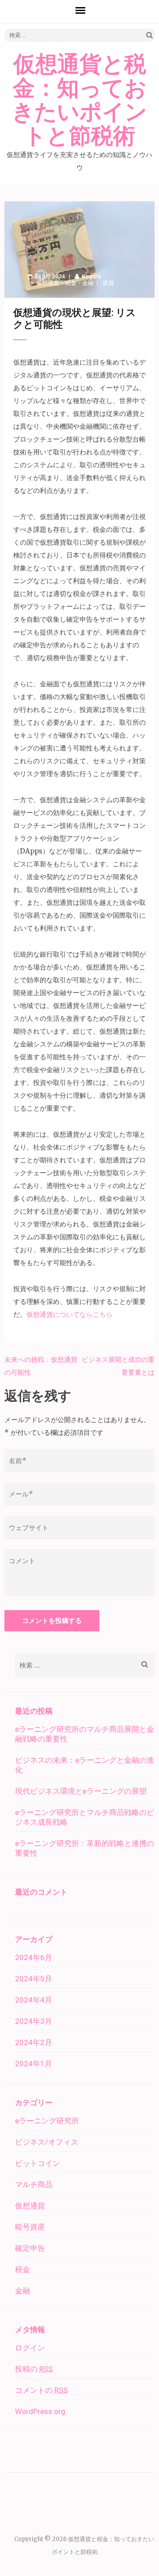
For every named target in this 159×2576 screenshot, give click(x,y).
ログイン (30, 2348)
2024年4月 (34, 2000)
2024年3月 (34, 2021)
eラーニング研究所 (47, 2121)
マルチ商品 (34, 2184)
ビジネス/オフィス (47, 2142)
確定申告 (30, 2248)
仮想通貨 (48, 283)
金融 (88, 283)
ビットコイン (38, 2163)
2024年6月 (34, 1957)
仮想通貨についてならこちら (70, 1314)
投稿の (34, 2369)
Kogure (91, 276)
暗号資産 (30, 2227)
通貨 (108, 283)
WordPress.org (40, 2411)
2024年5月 (34, 1979)
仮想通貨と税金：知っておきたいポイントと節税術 (79, 100)
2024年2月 (34, 2042)
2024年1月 (34, 2064)
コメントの (41, 2390)
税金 (71, 283)
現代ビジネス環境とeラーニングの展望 (81, 1791)
